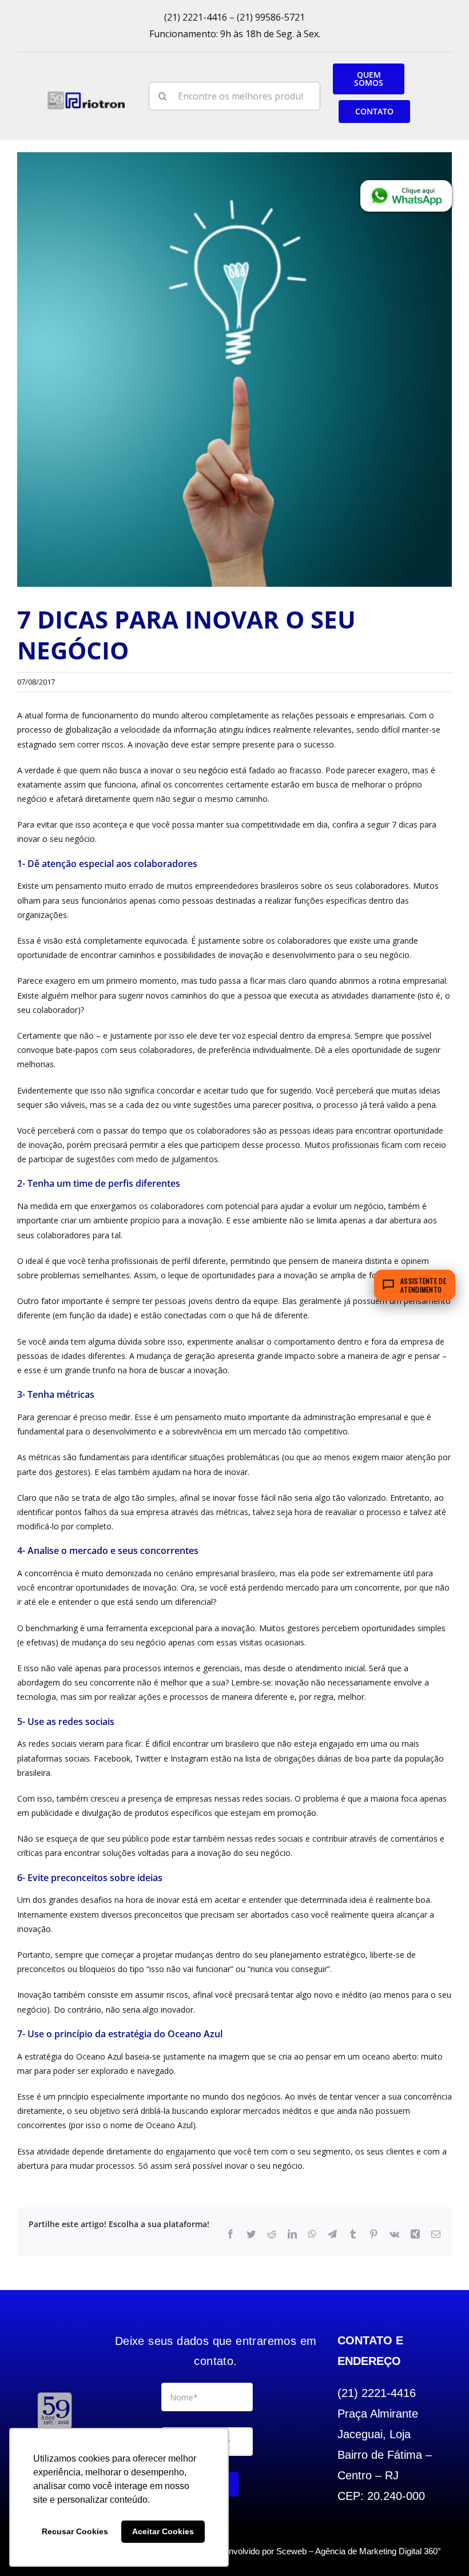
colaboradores (382, 886)
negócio (213, 770)
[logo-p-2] (55, 2394)
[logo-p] (86, 95)
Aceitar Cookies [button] (163, 2531)
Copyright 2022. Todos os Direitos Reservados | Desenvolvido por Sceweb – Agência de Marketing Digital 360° (234, 2551)
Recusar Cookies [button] (75, 2531)
